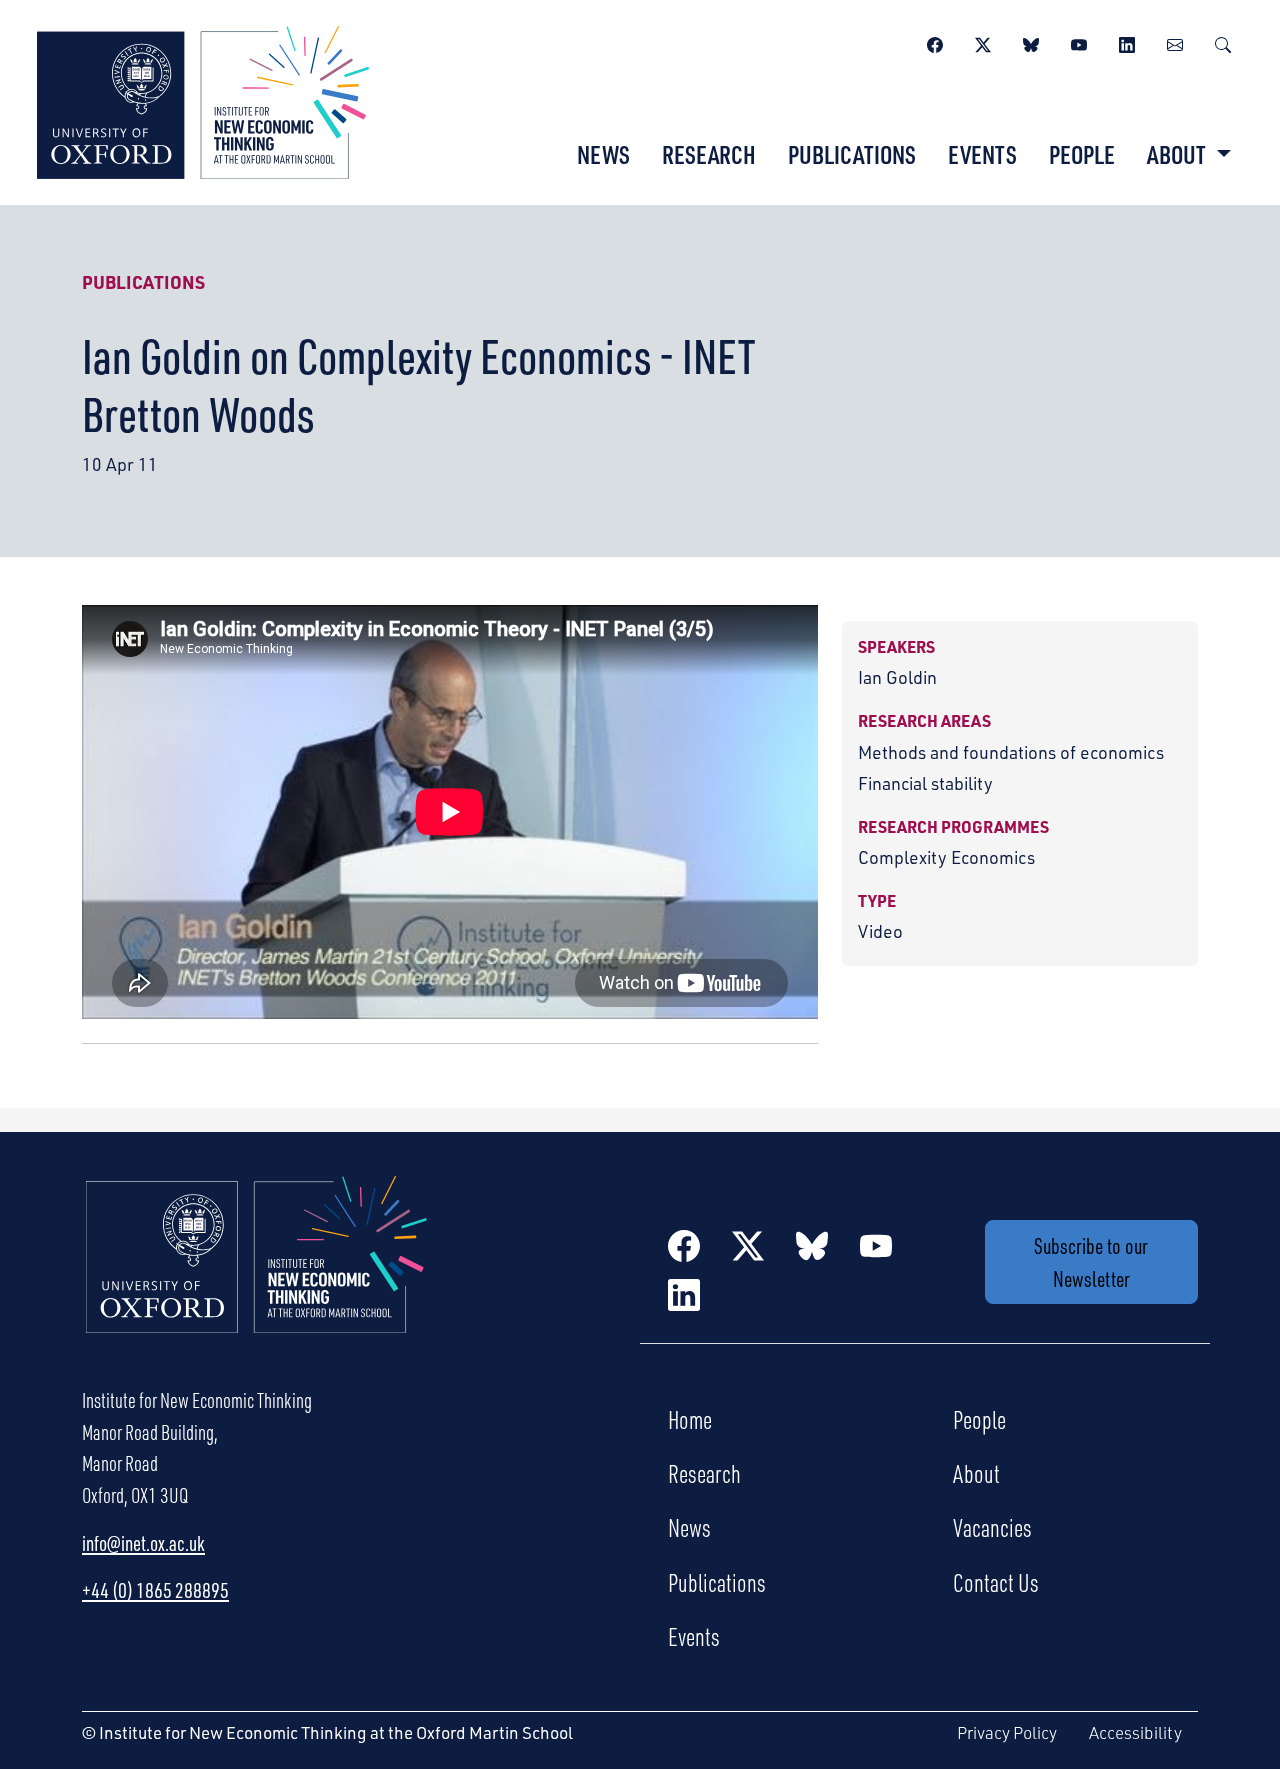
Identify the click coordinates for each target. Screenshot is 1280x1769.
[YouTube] (1079, 42)
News (603, 154)
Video (880, 931)
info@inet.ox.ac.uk (143, 1543)
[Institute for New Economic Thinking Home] (257, 1276)
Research (709, 154)
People (1082, 154)
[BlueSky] (1031, 42)
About (976, 1473)
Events (982, 154)
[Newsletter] (1175, 42)
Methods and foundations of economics (1011, 752)
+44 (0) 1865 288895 (155, 1590)
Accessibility (1135, 1732)
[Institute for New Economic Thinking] (203, 100)
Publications (852, 154)
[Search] (1223, 42)
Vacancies (992, 1527)
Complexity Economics (946, 857)
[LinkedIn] (1127, 42)
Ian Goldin (897, 677)
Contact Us (996, 1582)
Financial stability (925, 783)
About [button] (1178, 154)
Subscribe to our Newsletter (1091, 1262)
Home (690, 1419)
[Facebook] (935, 42)
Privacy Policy (1007, 1732)
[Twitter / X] (983, 42)
